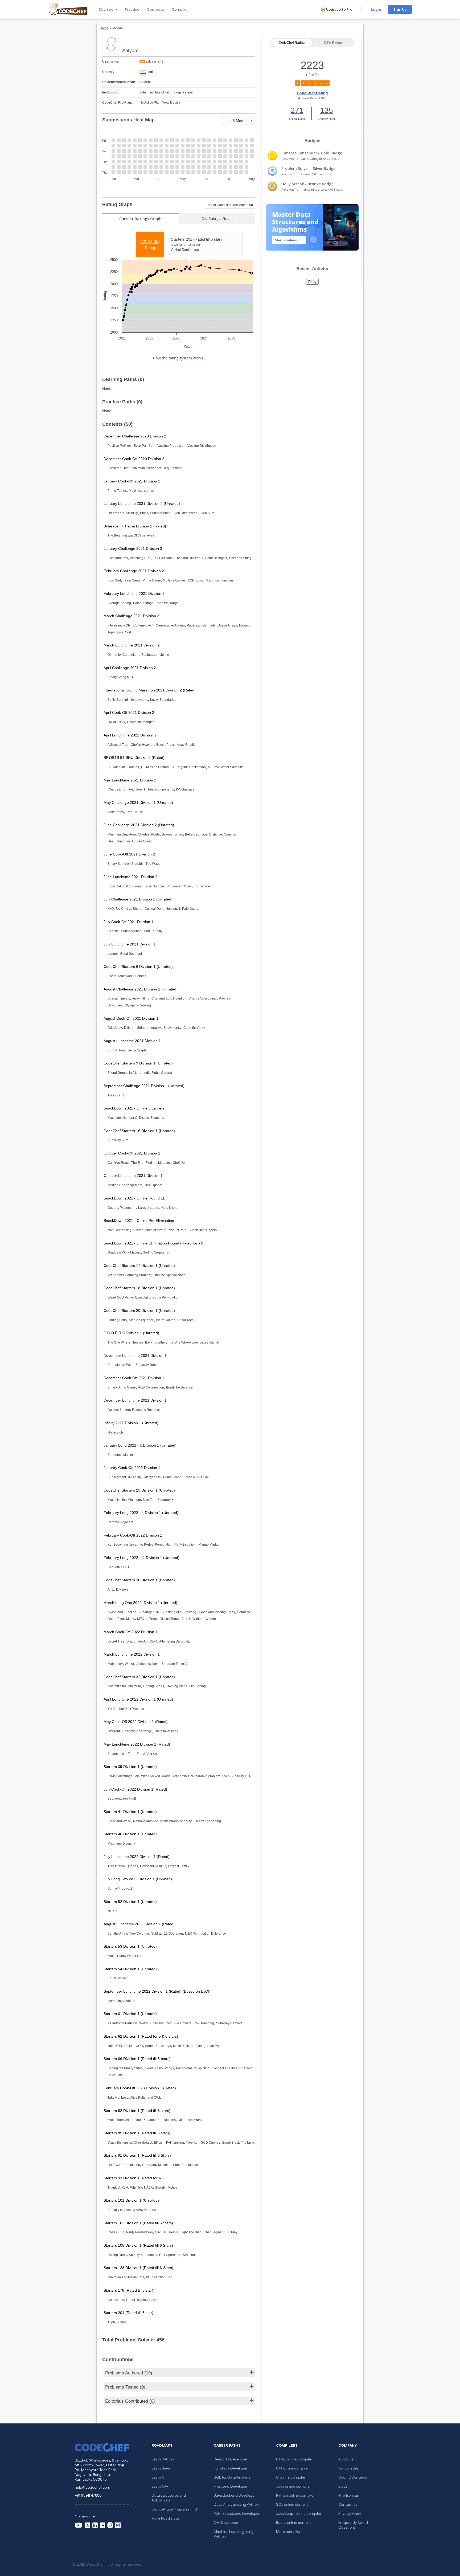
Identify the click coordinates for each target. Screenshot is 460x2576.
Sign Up (400, 10)
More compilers (289, 2532)
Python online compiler (295, 2496)
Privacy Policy (350, 2514)
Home (104, 28)
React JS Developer (231, 2459)
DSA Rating (333, 43)
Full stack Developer (231, 2468)
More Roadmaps (165, 2518)
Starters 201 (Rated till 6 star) (196, 239)
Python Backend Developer (237, 2514)
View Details (171, 103)
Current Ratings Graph (140, 219)
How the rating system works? (179, 358)
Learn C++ (160, 2487)
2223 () (150, 242)
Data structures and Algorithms (169, 2498)
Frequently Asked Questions (353, 2525)
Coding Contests (353, 2477)
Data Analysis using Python (236, 2505)
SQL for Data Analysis (232, 2477)
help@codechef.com (93, 2488)
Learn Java (161, 2468)
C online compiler (291, 2477)
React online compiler (294, 2523)
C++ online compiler (293, 2468)
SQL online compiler (293, 2505)
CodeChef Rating (292, 43)
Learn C (158, 2477)
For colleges (348, 2468)
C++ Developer (226, 2523)
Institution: (110, 92)
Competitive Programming (174, 2509)
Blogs (343, 2487)
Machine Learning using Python (234, 2534)
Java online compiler (293, 2487)
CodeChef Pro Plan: (117, 103)
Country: (109, 72)
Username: (111, 62)
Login (376, 10)
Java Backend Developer (235, 2496)
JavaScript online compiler (299, 2514)
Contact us (348, 2505)
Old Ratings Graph (217, 218)
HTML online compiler (294, 2459)
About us (346, 2459)
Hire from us (348, 2496)
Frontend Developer (231, 2487)
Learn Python (163, 2459)
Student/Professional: (119, 82)
